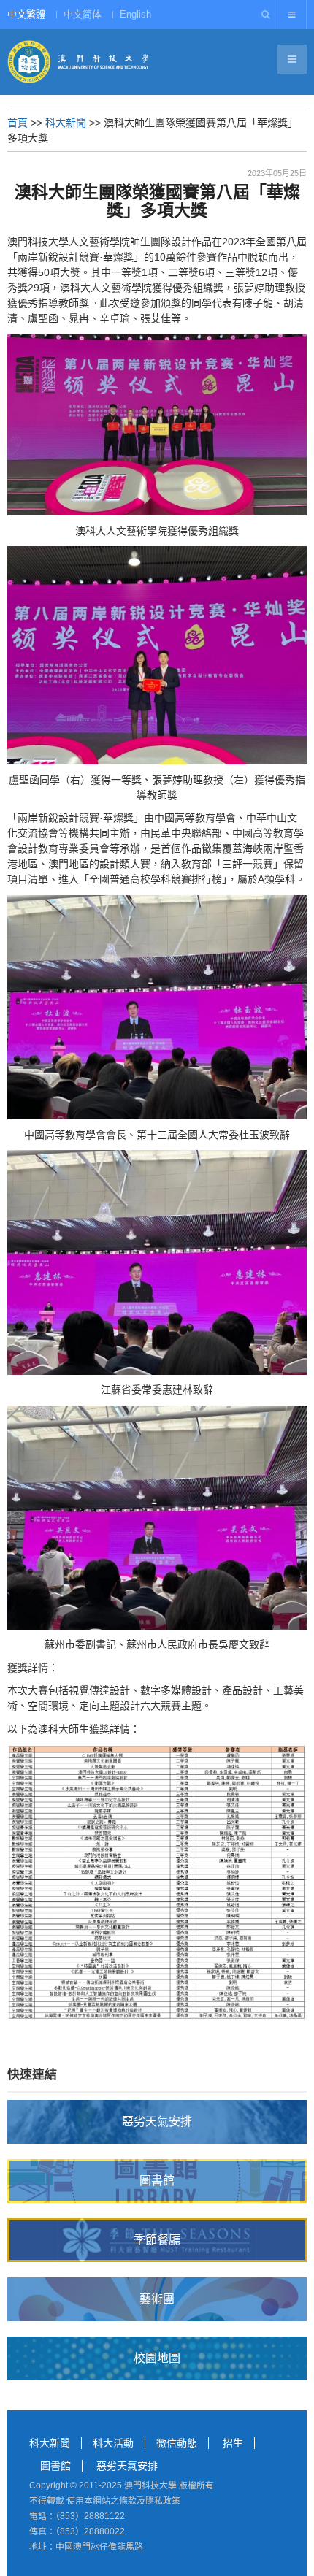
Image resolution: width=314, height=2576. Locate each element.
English (135, 14)
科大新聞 (66, 123)
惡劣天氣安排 (127, 2466)
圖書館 (55, 2466)
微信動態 (177, 2443)
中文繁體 (26, 14)
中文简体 (83, 14)
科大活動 (113, 2443)
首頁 (18, 123)
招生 (233, 2443)
